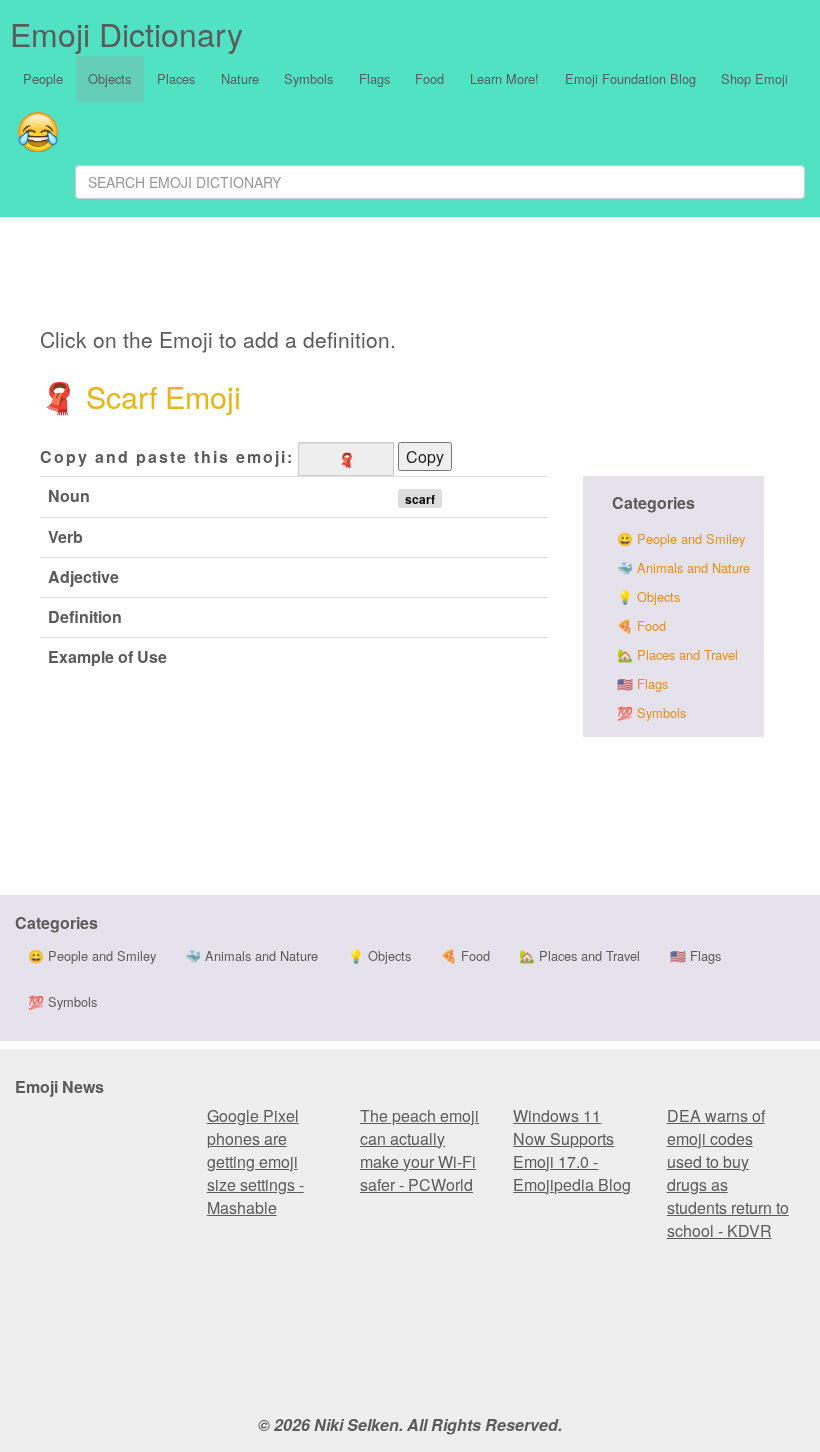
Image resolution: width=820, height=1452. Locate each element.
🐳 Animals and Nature (683, 567)
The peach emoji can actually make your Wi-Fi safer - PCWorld (419, 1150)
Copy (425, 456)
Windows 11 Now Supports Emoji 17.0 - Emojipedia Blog (572, 1150)
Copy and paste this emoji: (167, 456)
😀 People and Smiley (681, 538)
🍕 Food (641, 625)
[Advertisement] (446, 275)
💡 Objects (648, 596)
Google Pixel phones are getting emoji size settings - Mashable (255, 1161)
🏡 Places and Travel (677, 654)
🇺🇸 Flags (642, 683)
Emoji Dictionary (126, 33)
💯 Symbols (651, 712)
